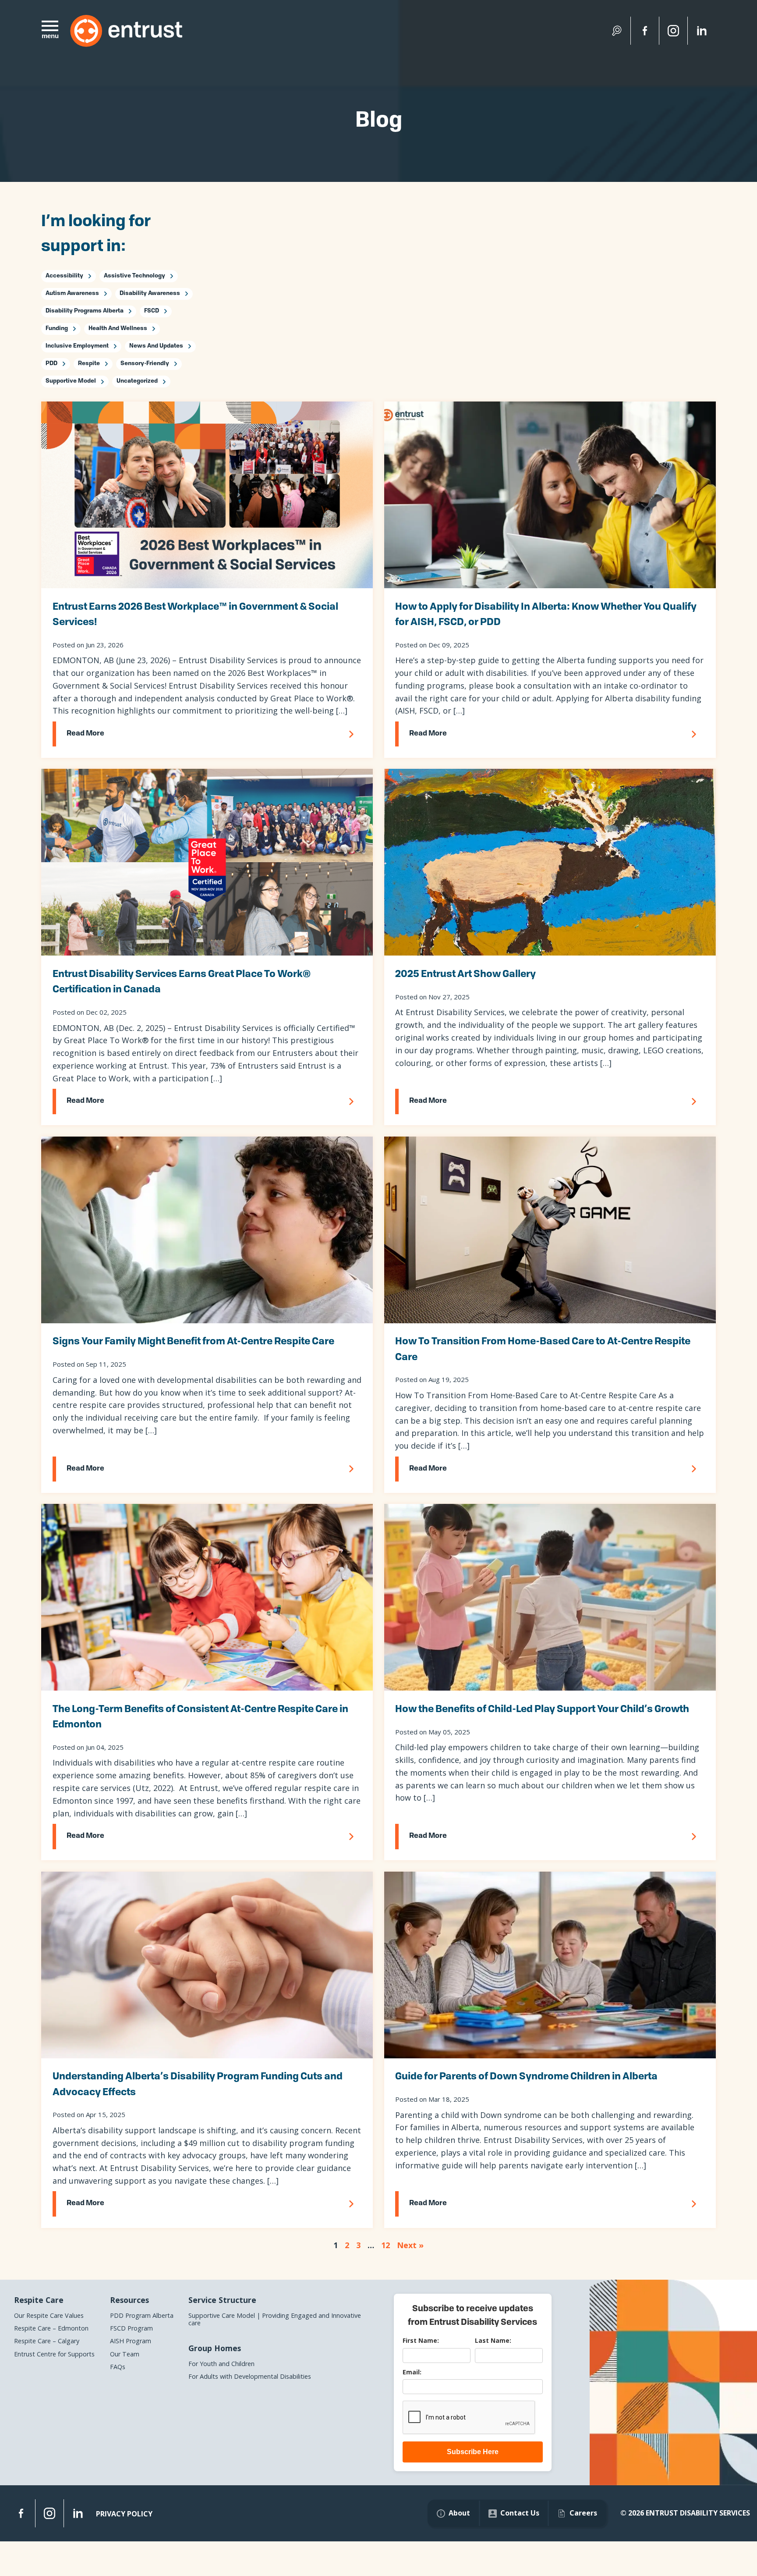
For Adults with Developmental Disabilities (250, 2376)
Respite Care (39, 2300)
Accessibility (64, 276)
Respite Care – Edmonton (51, 2328)
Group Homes (215, 2348)
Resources (129, 2300)
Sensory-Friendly (145, 364)
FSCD (152, 311)
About (459, 2513)
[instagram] (673, 31)
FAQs (118, 2367)
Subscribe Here (473, 2452)
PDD (51, 364)
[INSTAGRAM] (50, 2513)
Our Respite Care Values (49, 2315)
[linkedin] (702, 31)
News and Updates (156, 346)
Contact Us (520, 2513)
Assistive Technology (134, 276)
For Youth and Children (221, 2364)
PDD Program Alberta (142, 2315)
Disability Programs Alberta (85, 311)
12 (386, 2245)
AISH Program (131, 2341)
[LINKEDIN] (78, 2513)
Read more (85, 734)
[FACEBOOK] (21, 2513)
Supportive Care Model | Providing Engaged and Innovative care (275, 2319)
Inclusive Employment (77, 346)
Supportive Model (71, 381)
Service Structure (222, 2300)
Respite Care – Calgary (47, 2341)
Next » (410, 2245)
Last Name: (493, 2340)
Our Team (125, 2354)
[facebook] (645, 31)
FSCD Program (131, 2328)
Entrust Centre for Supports (54, 2354)
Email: (412, 2372)
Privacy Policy (124, 2514)
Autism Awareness (72, 293)
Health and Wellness (118, 329)
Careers (583, 2513)
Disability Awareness (150, 293)
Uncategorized (137, 381)
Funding (57, 329)
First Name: (421, 2340)
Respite (89, 364)
